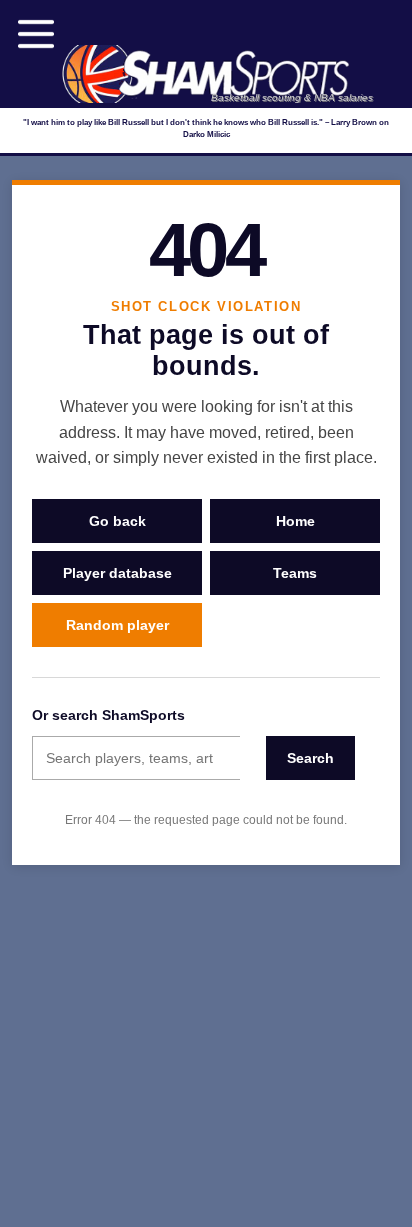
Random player (117, 625)
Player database (117, 573)
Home (295, 521)
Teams (295, 573)
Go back (117, 521)
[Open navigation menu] (36, 34)
